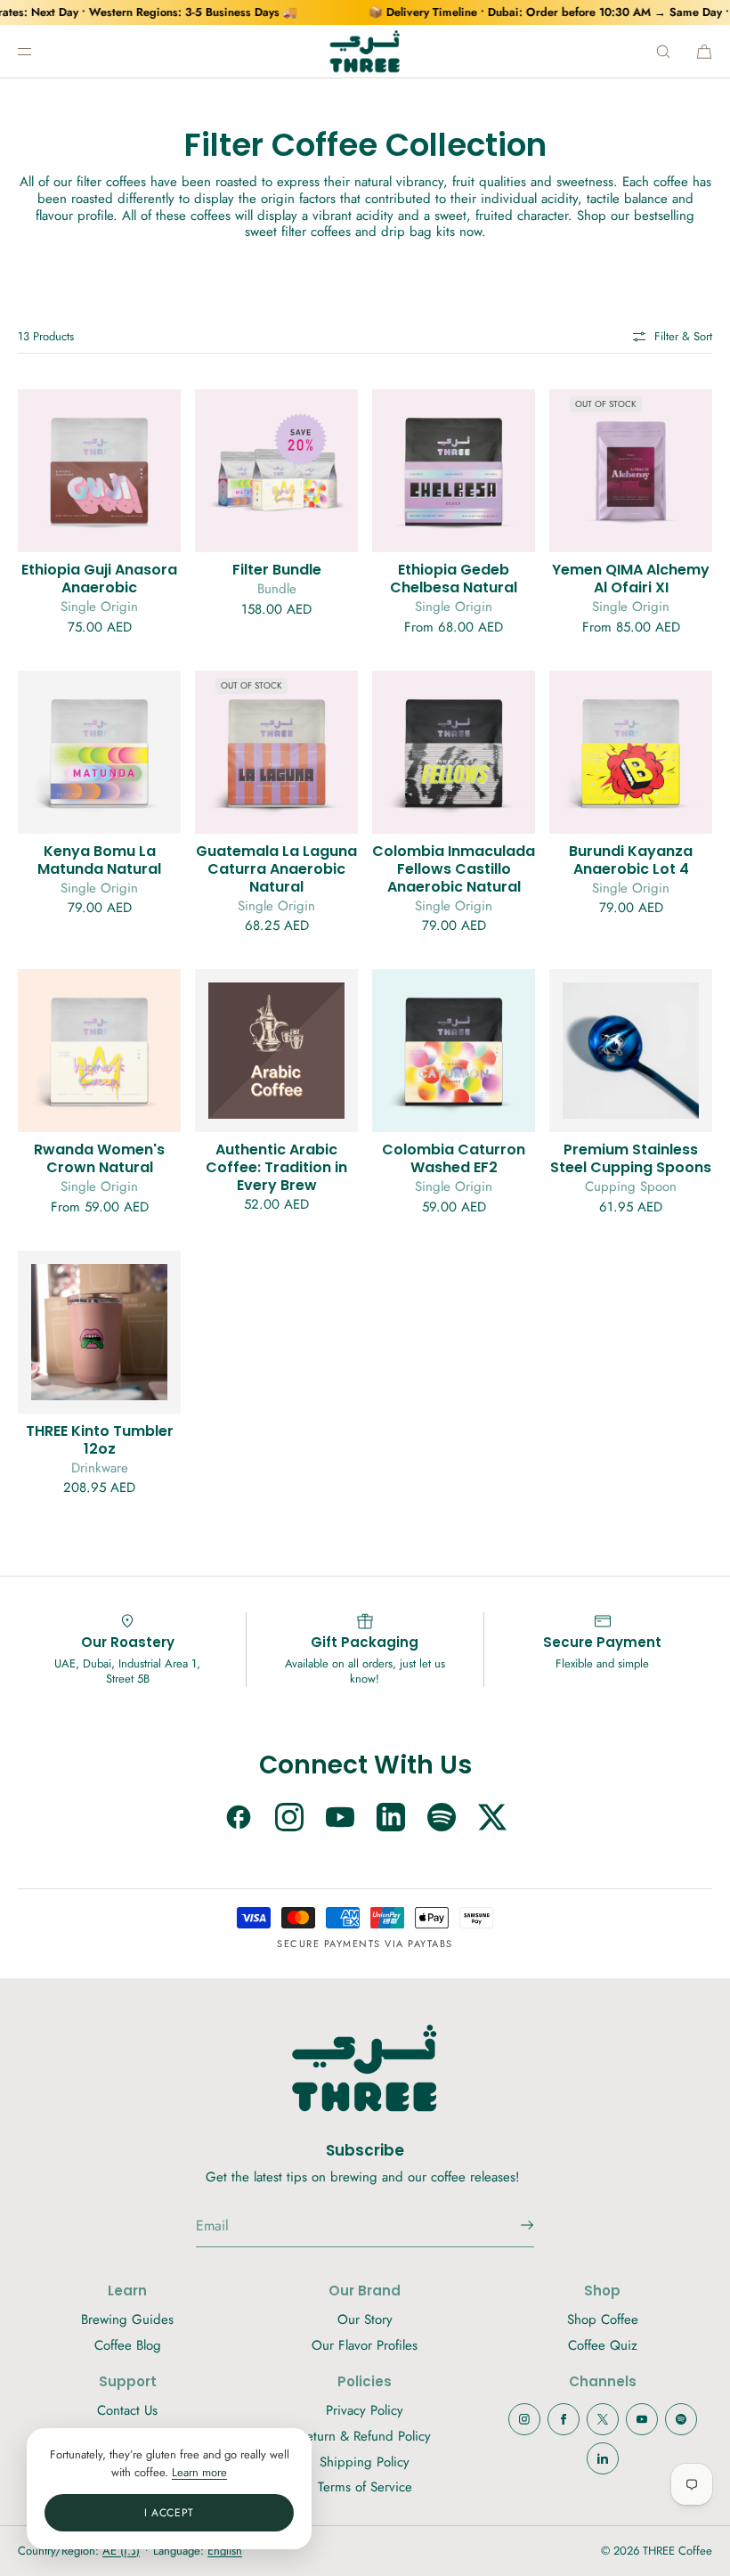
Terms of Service (365, 2487)
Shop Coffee (603, 2319)
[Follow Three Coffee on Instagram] (289, 1819)
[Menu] (39, 51)
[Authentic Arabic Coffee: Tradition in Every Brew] (276, 1051)
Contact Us (127, 2410)
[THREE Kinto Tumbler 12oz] (99, 1332)
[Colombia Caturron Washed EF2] (454, 1051)
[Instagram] (524, 2419)
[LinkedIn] (603, 2458)
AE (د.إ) (121, 2551)
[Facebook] (564, 2419)
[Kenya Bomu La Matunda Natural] (99, 752)
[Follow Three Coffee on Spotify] (442, 1819)
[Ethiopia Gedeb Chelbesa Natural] (454, 471)
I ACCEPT (169, 2513)
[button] (663, 51)
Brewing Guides (127, 2319)
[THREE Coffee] (365, 52)
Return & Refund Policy (365, 2436)
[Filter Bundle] (276, 471)
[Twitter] (603, 2419)
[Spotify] (681, 2419)
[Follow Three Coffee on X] (492, 1819)
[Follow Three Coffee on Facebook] (239, 1819)
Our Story (365, 2319)
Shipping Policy (365, 2462)
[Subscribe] (512, 2225)
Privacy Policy (365, 2410)
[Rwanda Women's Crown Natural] (99, 1051)
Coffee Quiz (603, 2345)
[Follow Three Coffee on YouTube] (340, 1819)
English (225, 2551)
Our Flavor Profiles (365, 2345)
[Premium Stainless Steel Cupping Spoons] (631, 1051)
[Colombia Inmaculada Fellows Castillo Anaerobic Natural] (454, 752)
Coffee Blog (128, 2345)
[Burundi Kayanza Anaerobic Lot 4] (631, 752)
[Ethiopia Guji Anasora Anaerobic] (99, 471)
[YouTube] (642, 2419)
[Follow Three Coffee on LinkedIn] (391, 1819)
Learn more (199, 2472)
